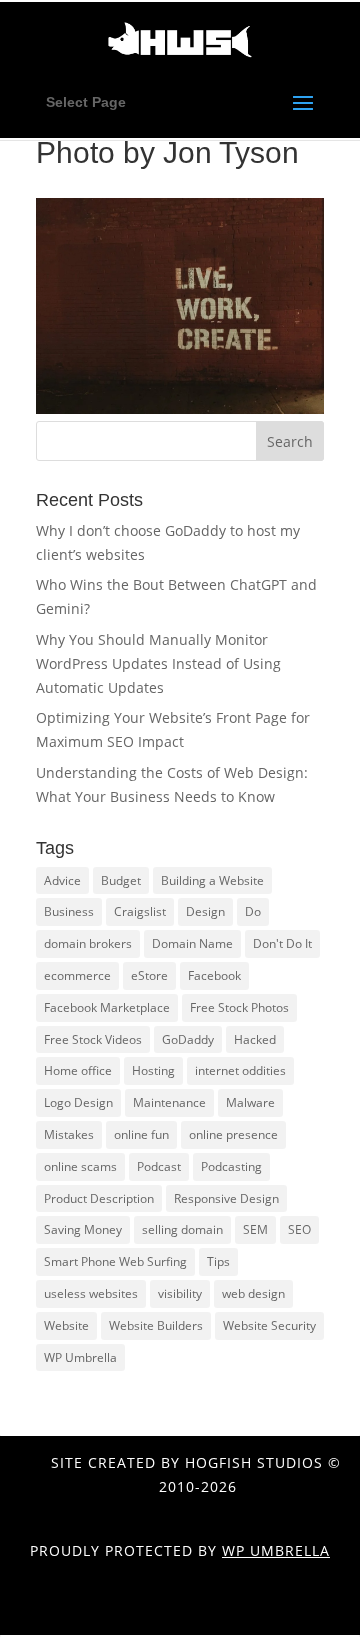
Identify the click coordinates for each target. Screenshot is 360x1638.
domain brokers (88, 943)
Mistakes (69, 1134)
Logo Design (78, 1102)
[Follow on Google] (183, 1614)
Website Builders (156, 1325)
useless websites (91, 1293)
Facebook (214, 975)
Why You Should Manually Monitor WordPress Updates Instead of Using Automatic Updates (158, 663)
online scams (80, 1166)
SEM (255, 1229)
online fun (141, 1134)
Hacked (255, 1039)
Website (66, 1325)
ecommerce (77, 975)
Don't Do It (282, 943)
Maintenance (169, 1102)
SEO (299, 1229)
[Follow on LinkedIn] (225, 1614)
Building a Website (212, 880)
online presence (233, 1134)
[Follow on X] (141, 1614)
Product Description (99, 1198)
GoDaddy (188, 1039)
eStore (149, 975)
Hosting (153, 1070)
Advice (62, 880)
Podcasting (231, 1166)
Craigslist (140, 911)
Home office (78, 1070)
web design (253, 1293)
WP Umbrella (80, 1357)
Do (253, 911)
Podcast (159, 1166)
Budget (121, 880)
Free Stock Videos (93, 1039)
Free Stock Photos (239, 1007)
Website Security (269, 1325)
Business (69, 911)
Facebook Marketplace (107, 1007)
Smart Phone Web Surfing (115, 1261)
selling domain (182, 1229)
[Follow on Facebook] (99, 1614)
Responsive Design (226, 1198)
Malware (250, 1102)
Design (205, 911)
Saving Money (83, 1229)
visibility (180, 1293)
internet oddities (240, 1070)
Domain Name (192, 943)
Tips (218, 1261)
